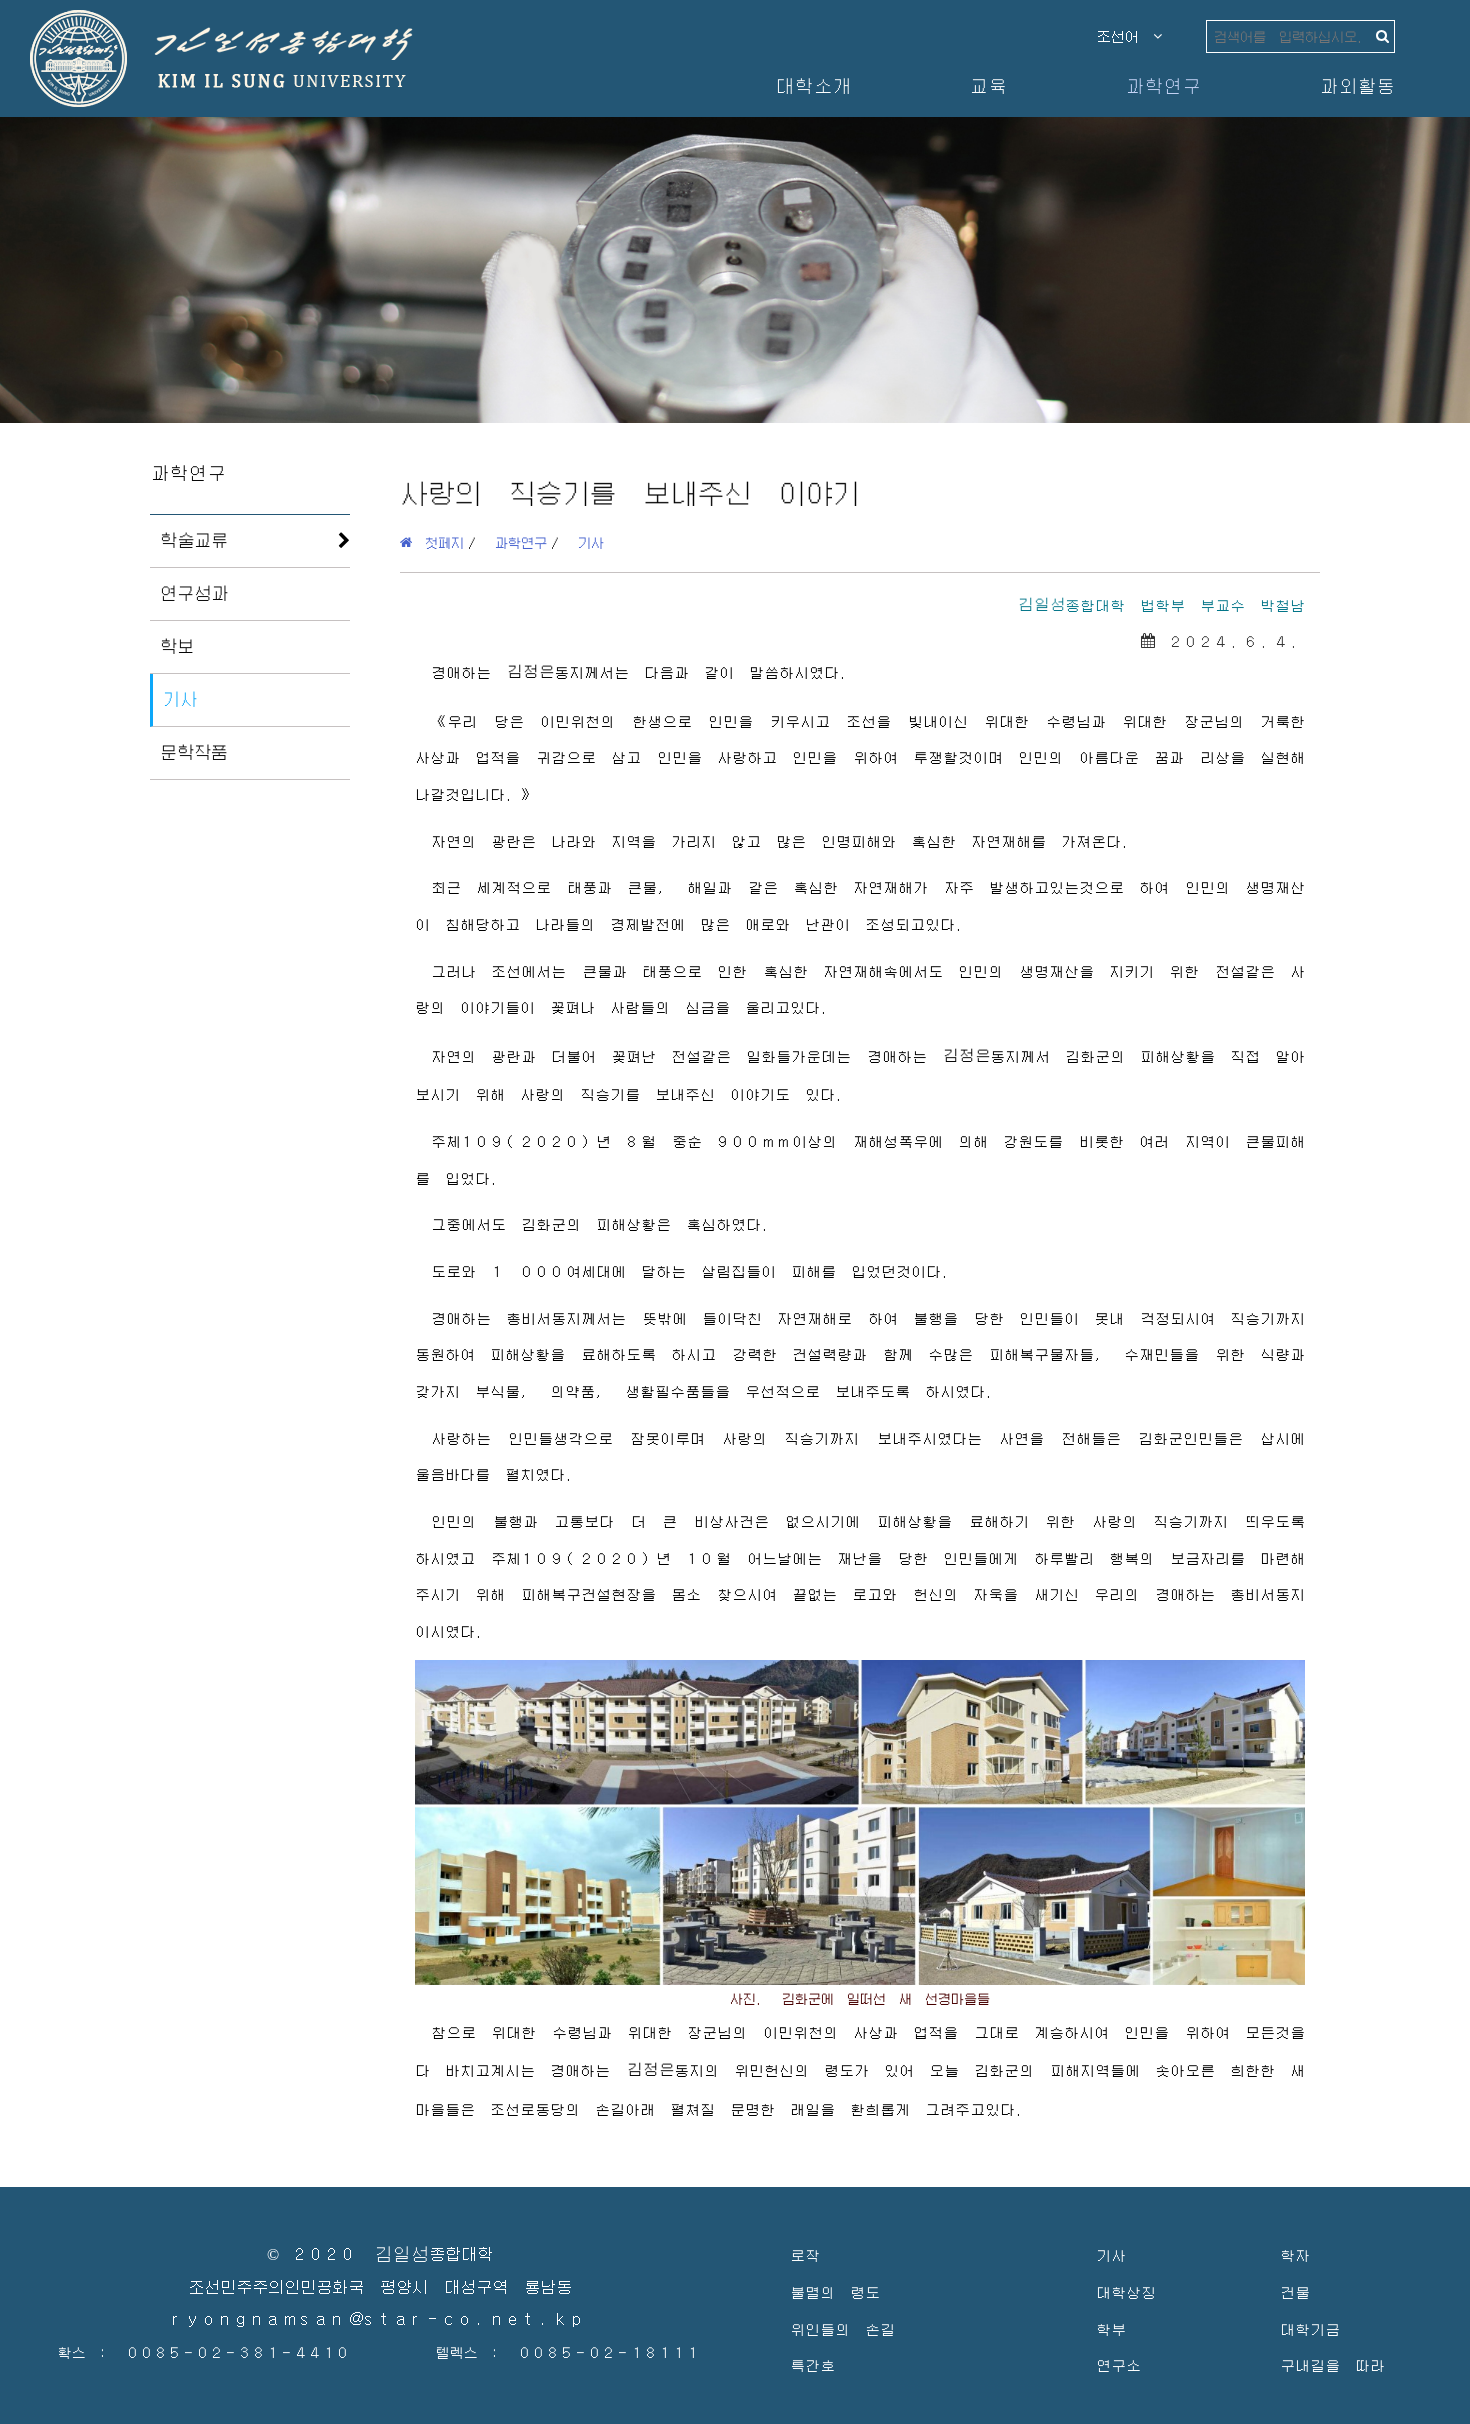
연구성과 (194, 593)
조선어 (1125, 36)
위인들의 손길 (842, 2328)
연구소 (1118, 2364)
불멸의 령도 (835, 2291)
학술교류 (194, 540)
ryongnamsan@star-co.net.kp (380, 2319)
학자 (1295, 2254)
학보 (177, 646)
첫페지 (438, 542)
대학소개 (813, 85)
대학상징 (1126, 2291)
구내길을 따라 (1332, 2364)
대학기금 (1310, 2328)
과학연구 (1163, 85)
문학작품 (194, 752)
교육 (988, 85)
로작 (805, 2254)
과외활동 (1357, 85)
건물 (1295, 2291)
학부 (1111, 2328)
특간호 (812, 2364)
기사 (180, 699)
